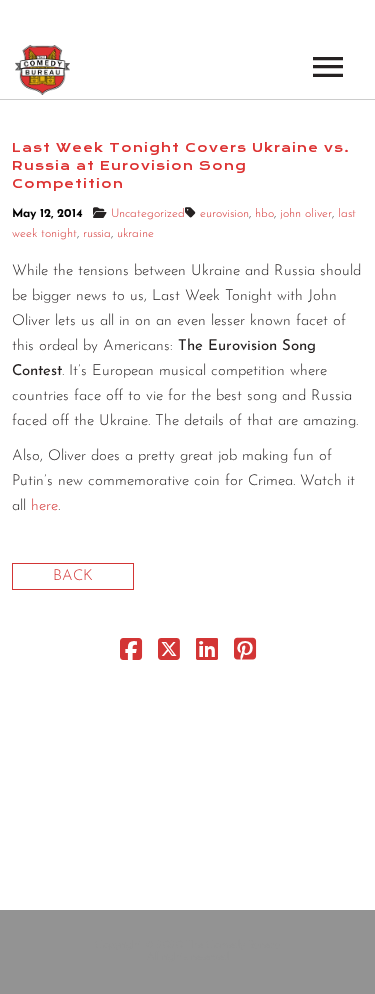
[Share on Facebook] (131, 654)
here (44, 506)
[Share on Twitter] (169, 654)
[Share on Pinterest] (245, 654)
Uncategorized (148, 214)
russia (97, 234)
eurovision (224, 214)
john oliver (306, 214)
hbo (264, 214)
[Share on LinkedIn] (207, 654)
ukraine (135, 234)
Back (73, 576)
